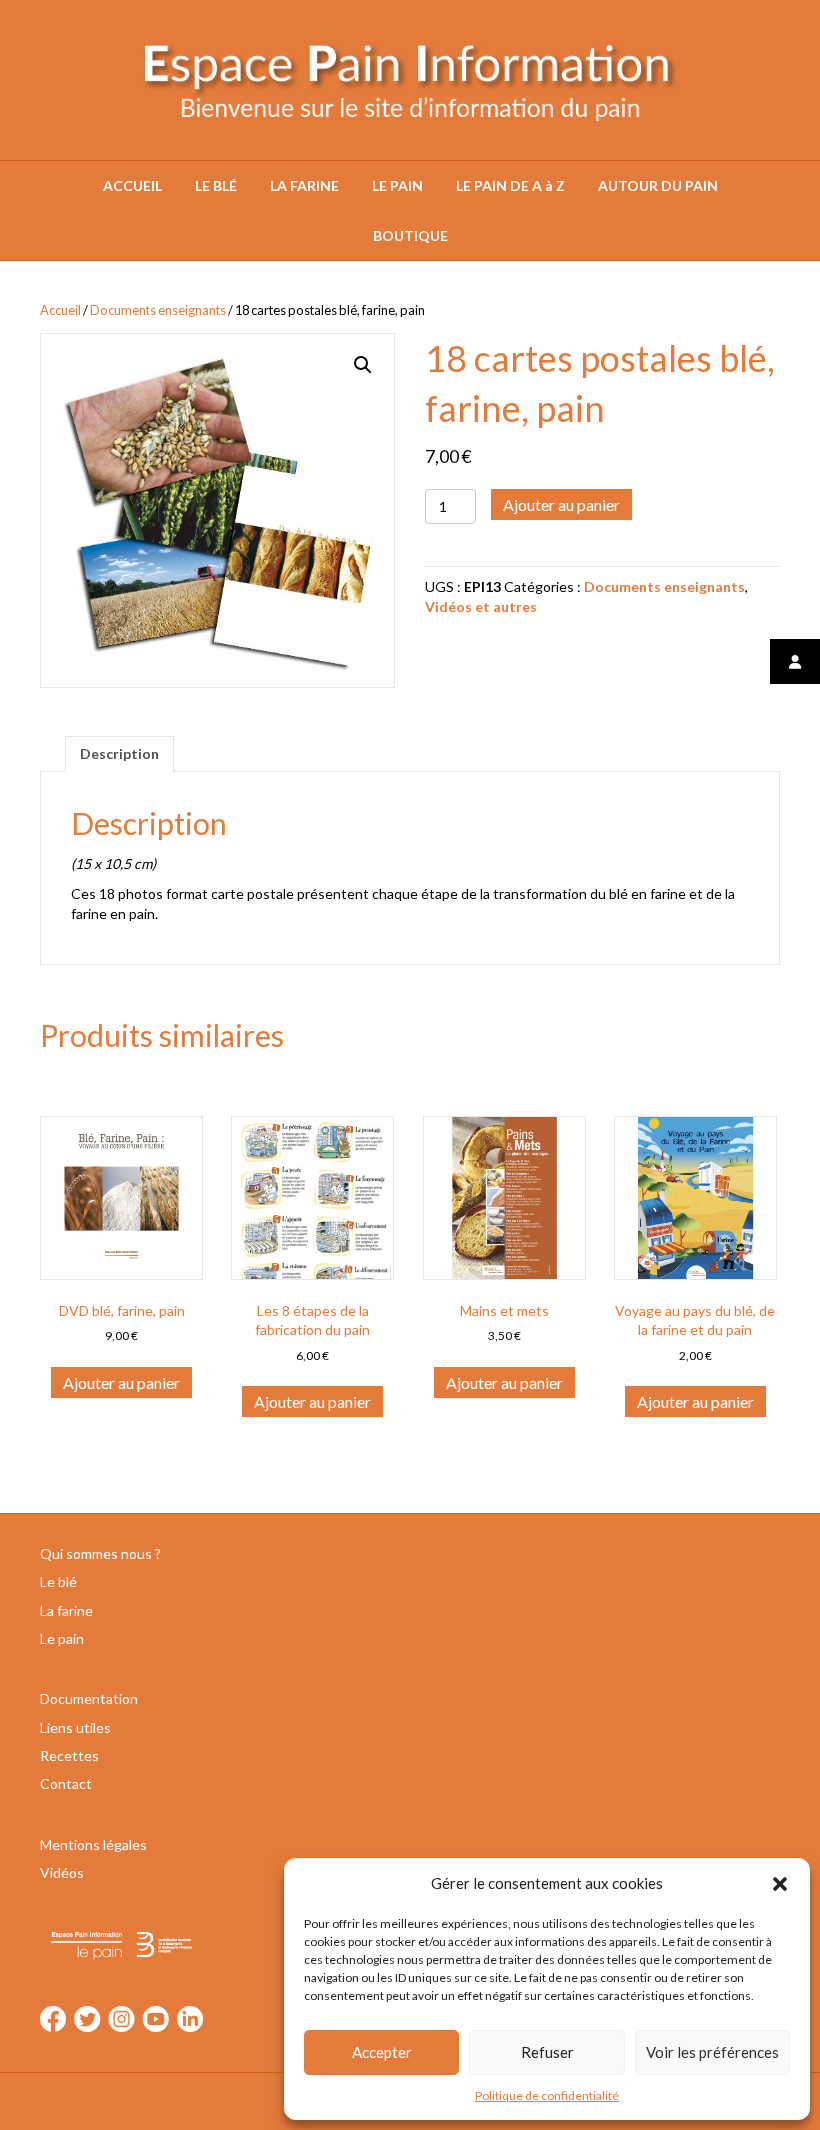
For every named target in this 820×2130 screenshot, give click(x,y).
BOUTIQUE (410, 235)
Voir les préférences (712, 2052)
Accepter (382, 2052)
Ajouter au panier (561, 504)
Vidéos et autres (481, 606)
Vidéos (62, 1872)
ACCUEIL (132, 185)
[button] (780, 1884)
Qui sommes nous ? (100, 1553)
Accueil (60, 310)
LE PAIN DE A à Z (510, 185)
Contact (66, 1783)
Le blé (58, 1581)
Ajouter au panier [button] (121, 1382)
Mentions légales (93, 1844)
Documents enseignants (158, 310)
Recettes (69, 1755)
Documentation (89, 1698)
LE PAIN (397, 185)
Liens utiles (75, 1727)
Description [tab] (119, 753)
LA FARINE (304, 185)
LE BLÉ (216, 185)
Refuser (547, 2052)
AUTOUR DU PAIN (658, 185)
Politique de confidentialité (547, 2095)
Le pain (62, 1638)
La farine (66, 1610)
